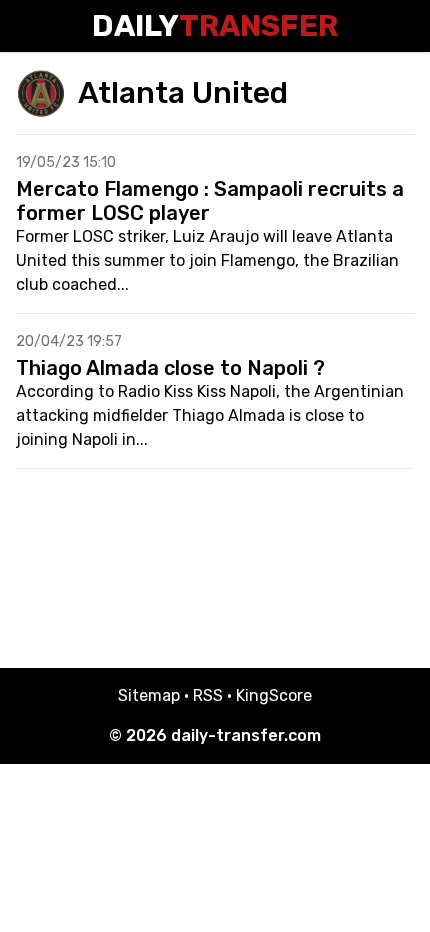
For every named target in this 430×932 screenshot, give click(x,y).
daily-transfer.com (246, 735)
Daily (215, 26)
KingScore (274, 695)
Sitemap (149, 695)
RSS (208, 695)
